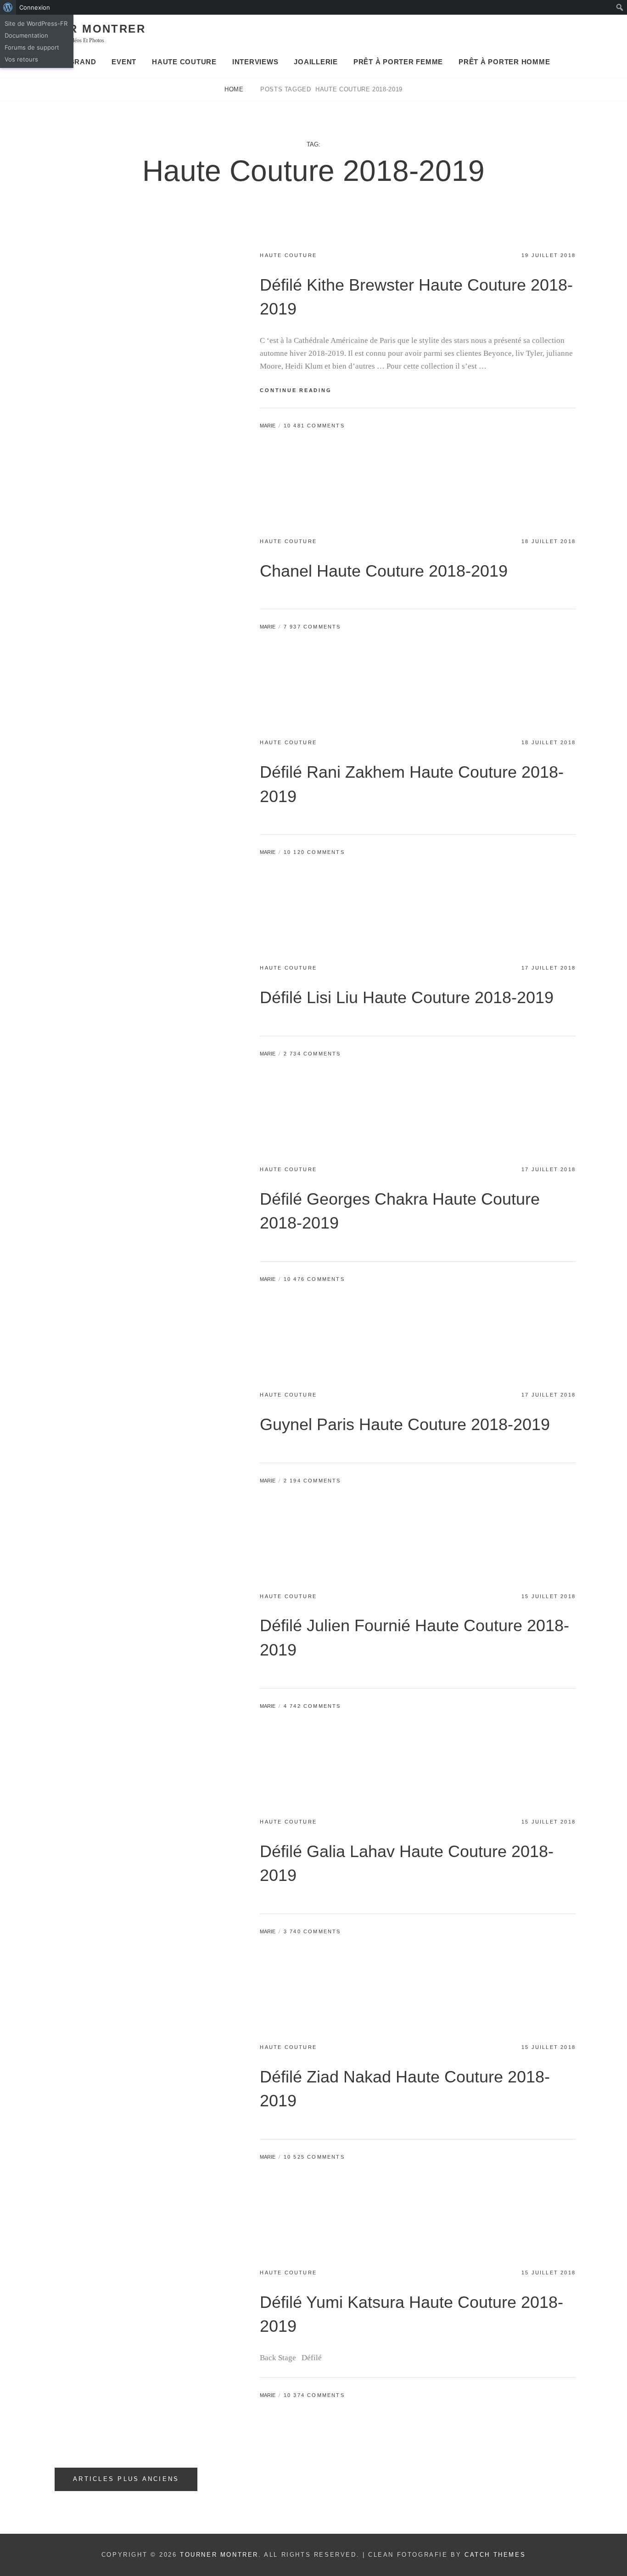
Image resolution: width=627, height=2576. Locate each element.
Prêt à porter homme (504, 62)
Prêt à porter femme (398, 62)
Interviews (255, 62)
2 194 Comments (312, 1481)
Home (235, 89)
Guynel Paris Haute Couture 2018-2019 (405, 1424)
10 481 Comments (314, 426)
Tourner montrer (81, 29)
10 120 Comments (314, 852)
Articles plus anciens (126, 2479)
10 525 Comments (314, 2157)
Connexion (35, 7)
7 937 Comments (312, 627)
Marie (268, 426)
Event (124, 62)
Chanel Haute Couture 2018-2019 (384, 571)
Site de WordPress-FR (36, 23)
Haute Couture (184, 62)
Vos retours (21, 59)
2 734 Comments (312, 1054)
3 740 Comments (312, 1931)
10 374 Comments (314, 2395)
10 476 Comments (314, 1279)
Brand (83, 62)
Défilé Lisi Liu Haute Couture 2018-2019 (407, 997)
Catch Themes (495, 2555)
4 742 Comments (312, 1706)
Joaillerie (316, 62)
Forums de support (32, 47)
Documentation (26, 35)
